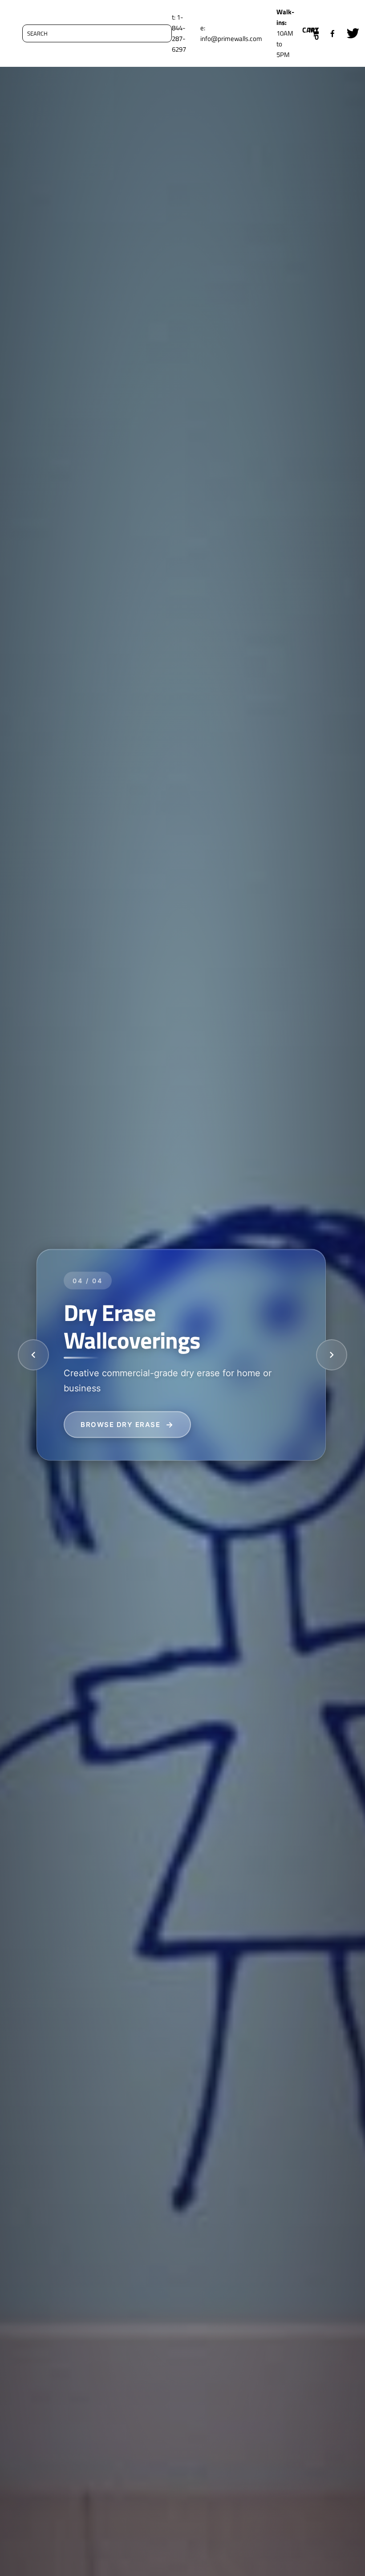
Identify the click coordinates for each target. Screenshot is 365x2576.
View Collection (117, 1424)
